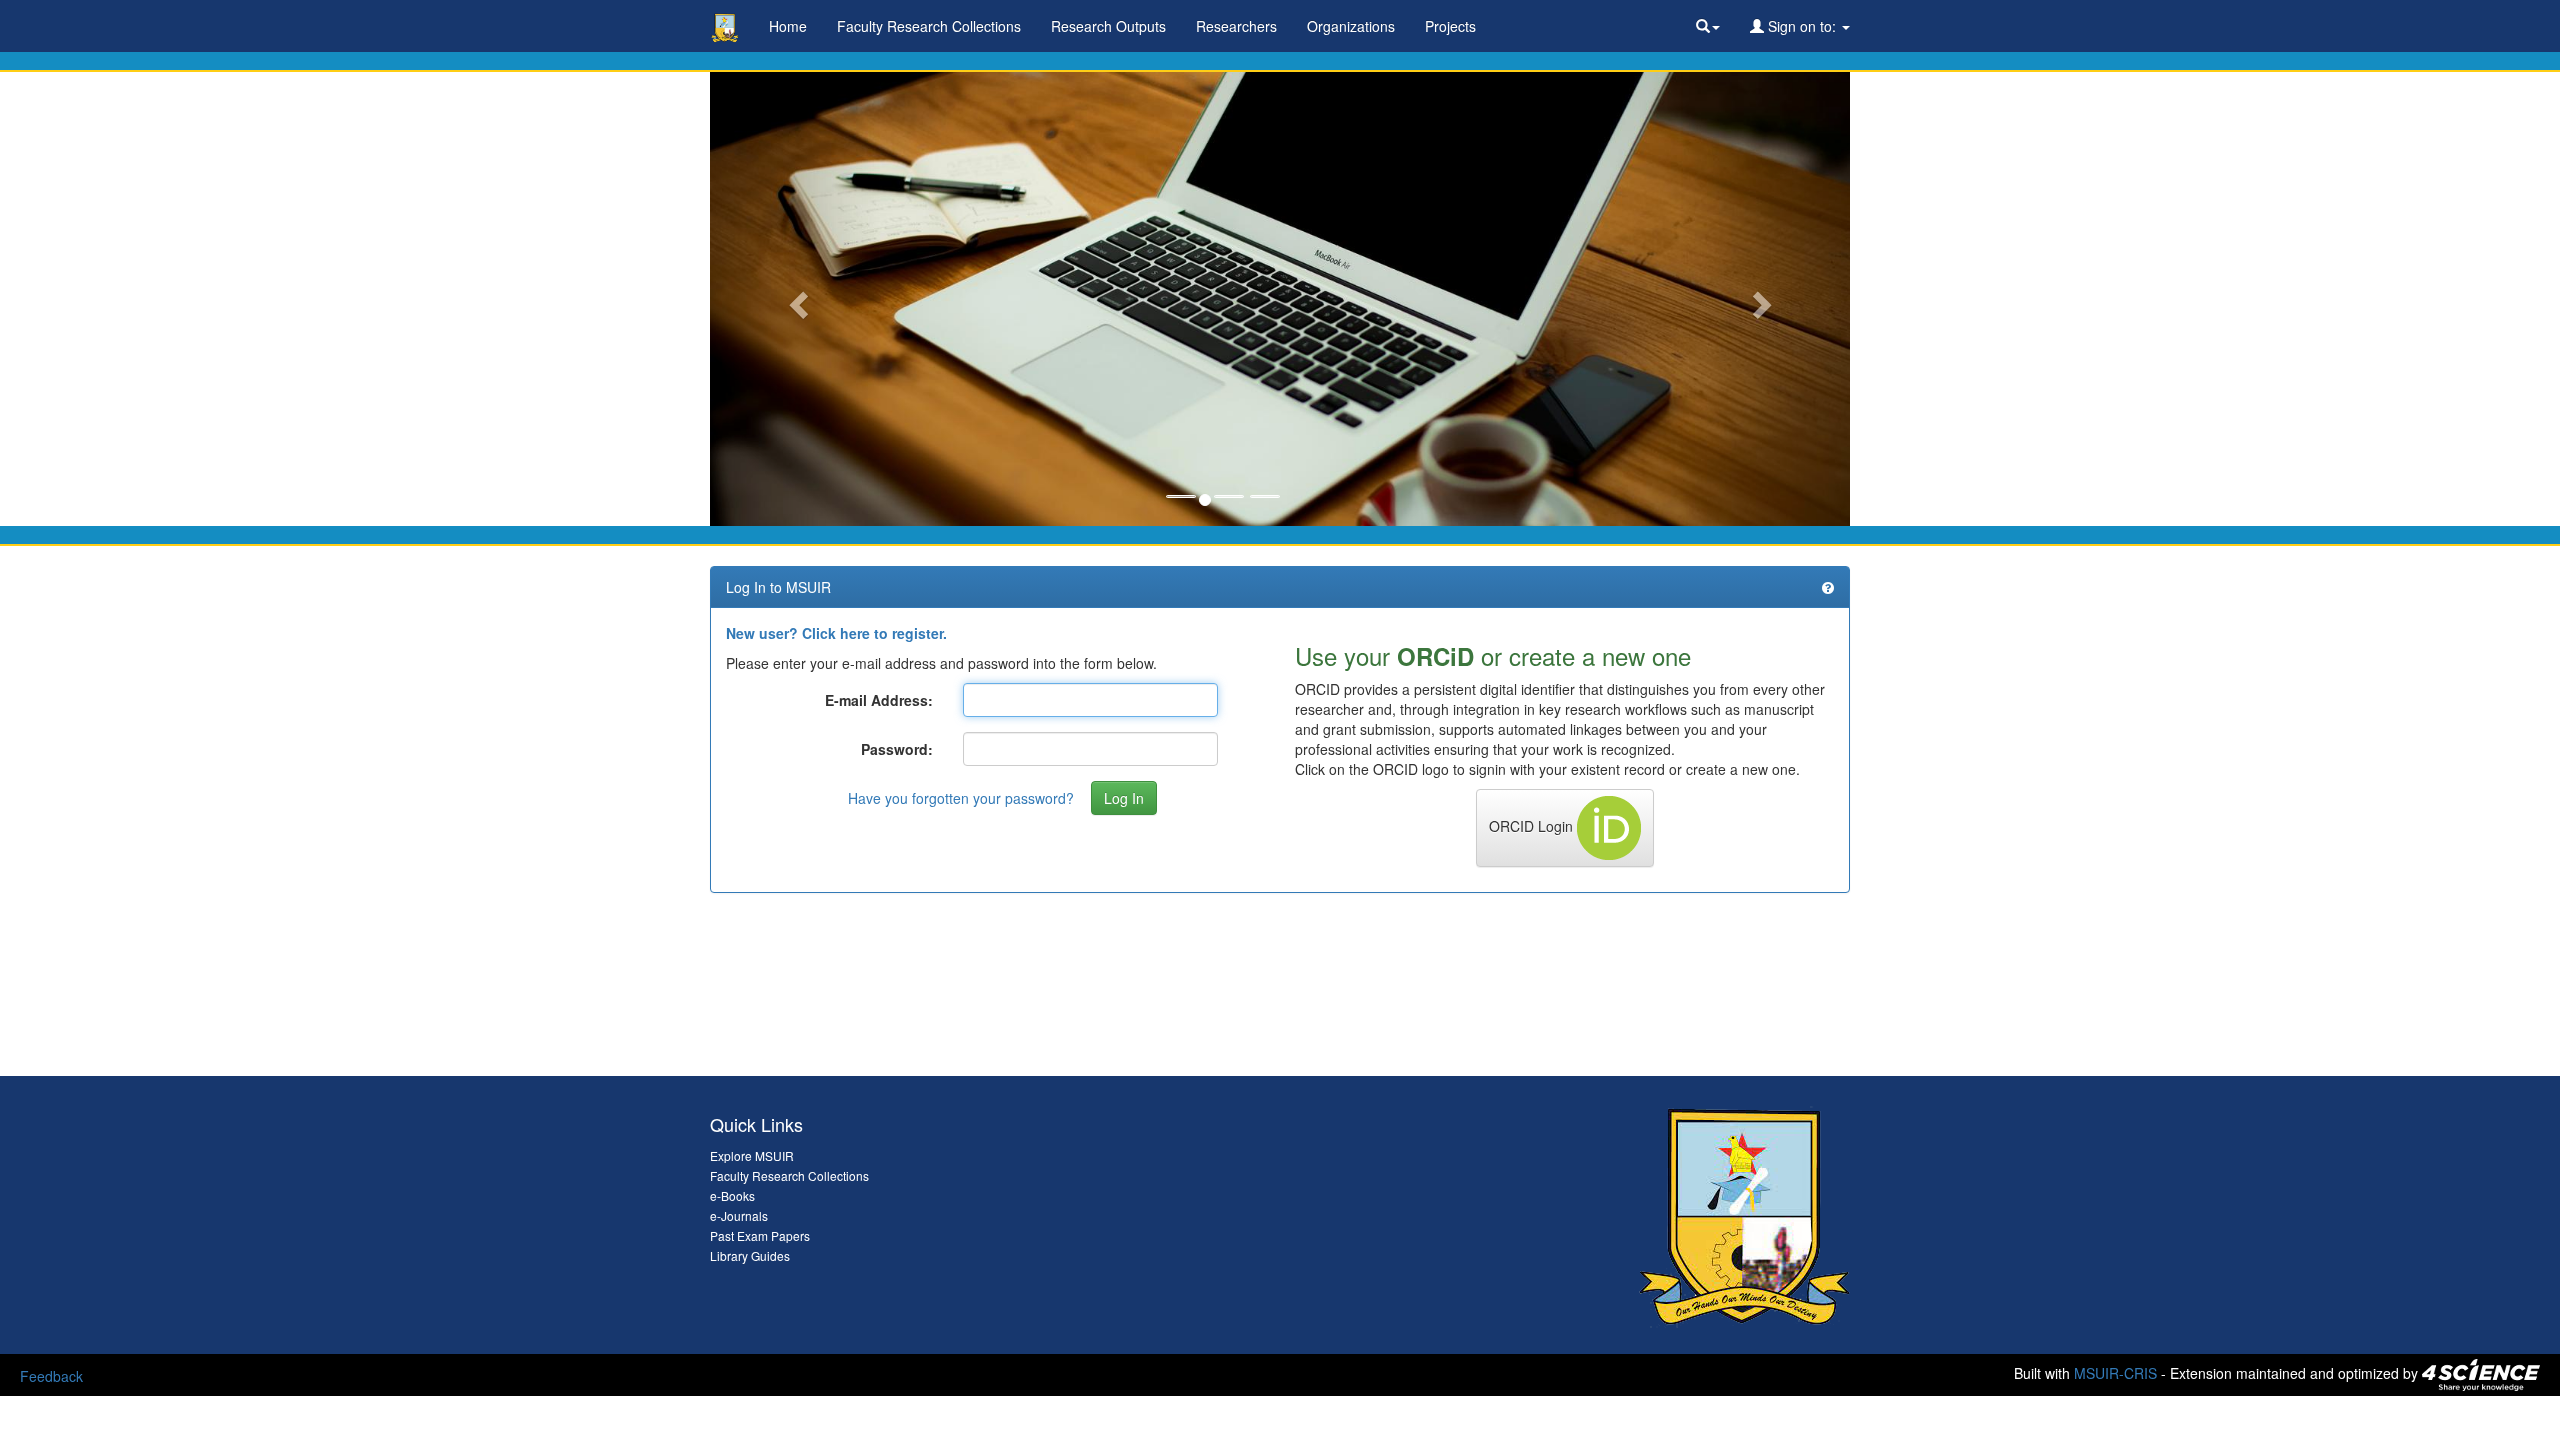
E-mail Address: (879, 700)
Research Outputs (1108, 26)
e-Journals (739, 1215)
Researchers (1236, 26)
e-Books (732, 1195)
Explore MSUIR (752, 1155)
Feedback (51, 1376)
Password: (897, 749)
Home (788, 26)
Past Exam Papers (760, 1235)
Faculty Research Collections (929, 26)
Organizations (1351, 26)
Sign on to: (1802, 26)
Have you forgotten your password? (961, 798)
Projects (1450, 26)
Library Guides (750, 1255)
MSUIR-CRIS (2115, 1373)
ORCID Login (1533, 826)
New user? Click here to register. (836, 633)
